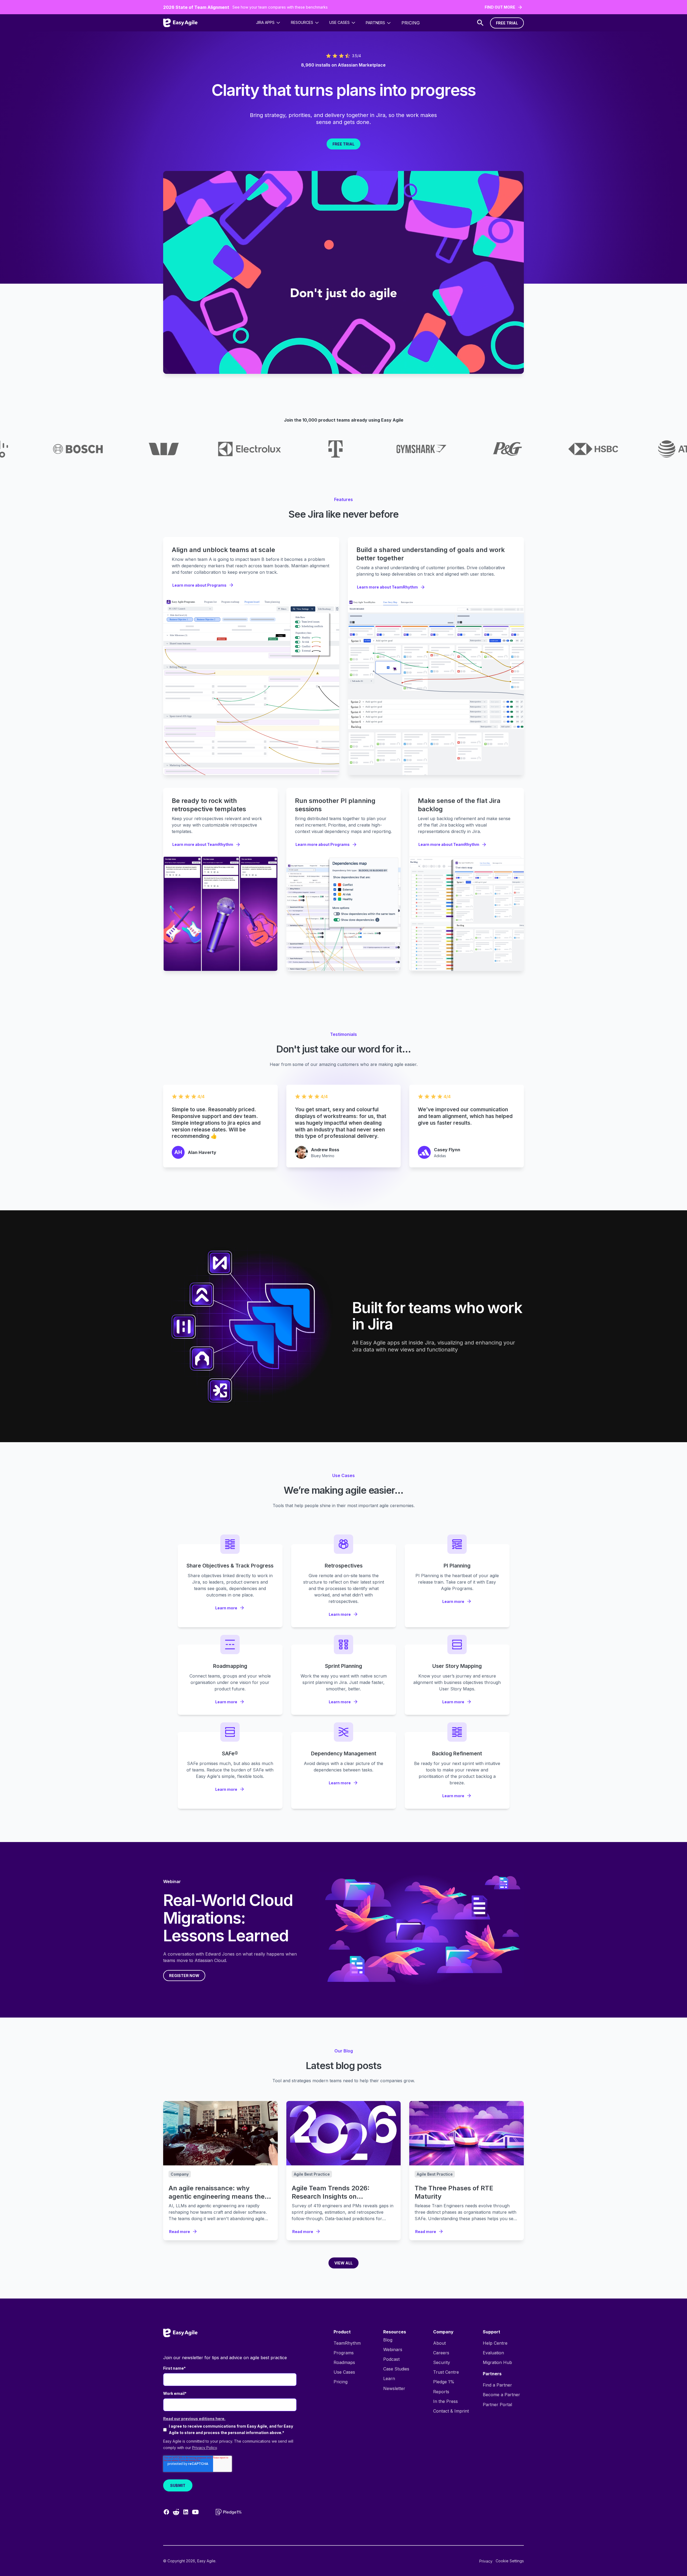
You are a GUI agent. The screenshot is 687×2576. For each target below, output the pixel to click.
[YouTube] (195, 2512)
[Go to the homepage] (180, 2333)
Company (180, 2174)
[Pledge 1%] (229, 2512)
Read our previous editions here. (194, 2419)
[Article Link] (220, 2133)
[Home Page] (180, 23)
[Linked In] (186, 2512)
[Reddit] (176, 2512)
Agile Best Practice (312, 2174)
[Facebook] (166, 2512)
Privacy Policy (204, 2448)
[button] (268, 23)
